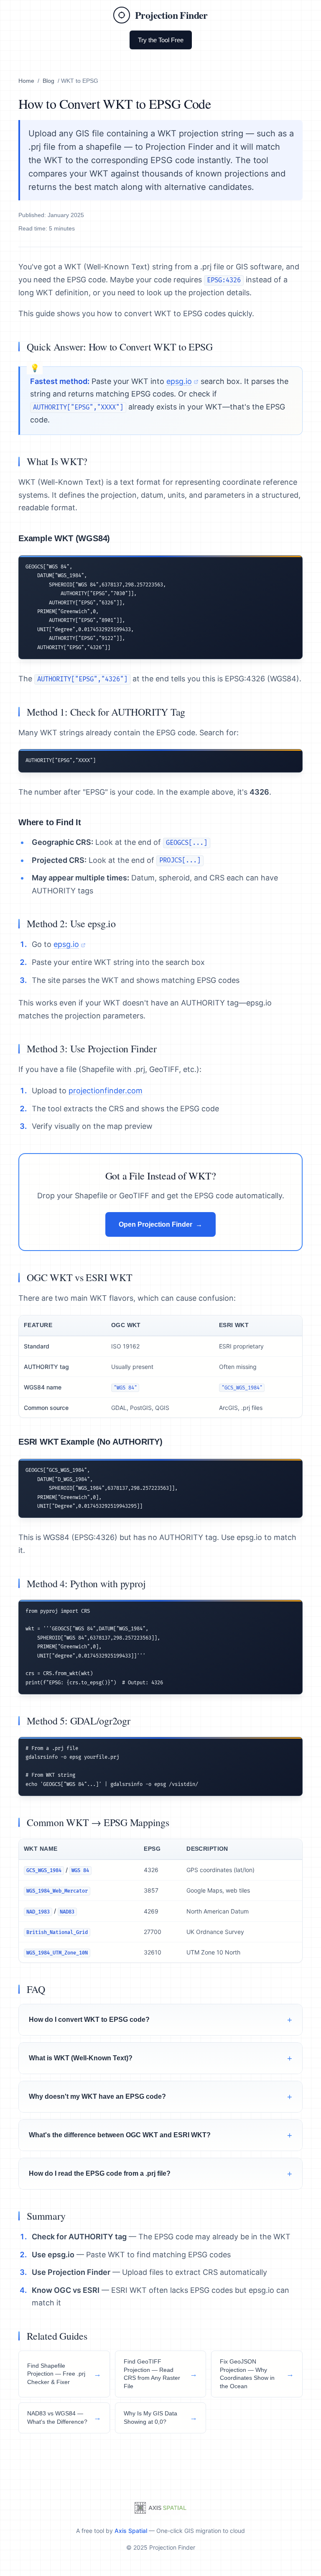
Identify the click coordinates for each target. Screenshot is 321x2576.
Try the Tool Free (161, 40)
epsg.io (179, 381)
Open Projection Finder (155, 1224)
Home (26, 81)
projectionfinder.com (106, 1091)
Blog (48, 81)
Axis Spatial (131, 2531)
